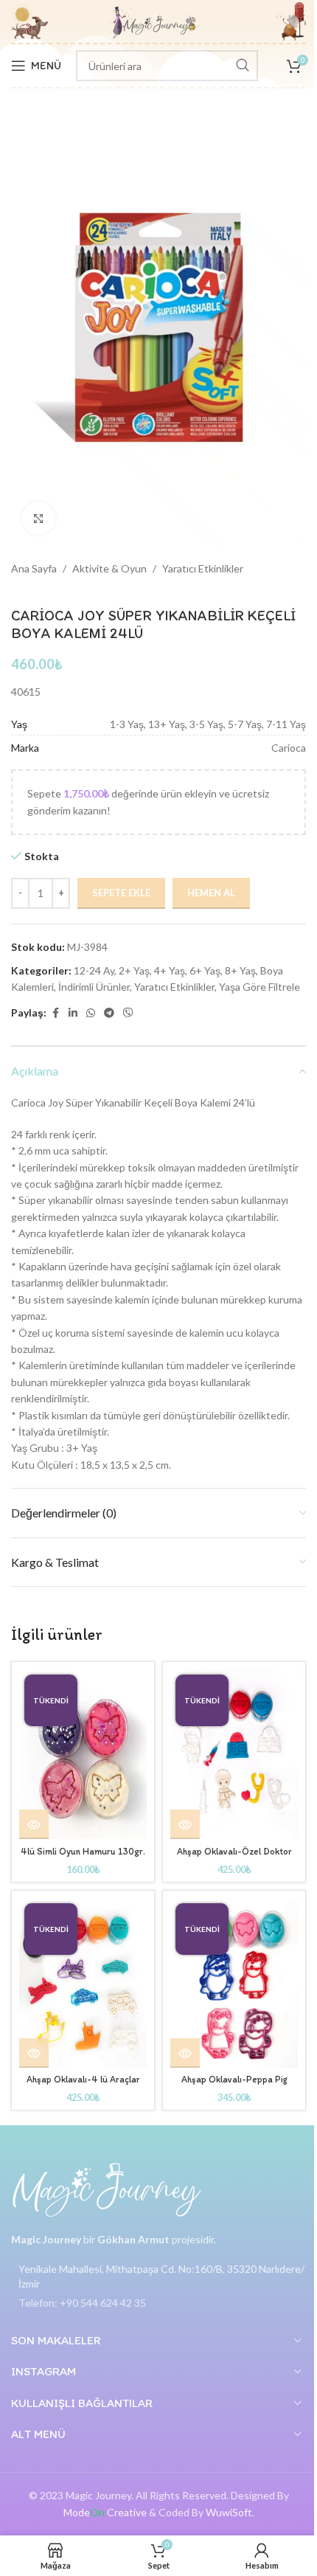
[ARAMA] (243, 66)
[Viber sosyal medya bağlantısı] (128, 1013)
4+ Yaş (170, 970)
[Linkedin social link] (73, 1013)
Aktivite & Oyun (109, 568)
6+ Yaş (205, 970)
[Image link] (107, 2189)
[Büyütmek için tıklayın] (39, 518)
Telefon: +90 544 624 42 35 (82, 2303)
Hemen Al (211, 893)
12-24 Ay (94, 970)
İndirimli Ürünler (94, 987)
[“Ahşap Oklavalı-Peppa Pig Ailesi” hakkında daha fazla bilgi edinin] (185, 2053)
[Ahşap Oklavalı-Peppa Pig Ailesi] (234, 1983)
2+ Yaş (134, 970)
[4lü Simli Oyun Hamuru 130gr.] (83, 1754)
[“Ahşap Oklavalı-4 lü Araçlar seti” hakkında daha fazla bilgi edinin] (34, 2053)
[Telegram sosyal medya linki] (109, 1013)
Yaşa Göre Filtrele (259, 987)
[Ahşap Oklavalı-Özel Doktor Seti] (234, 1754)
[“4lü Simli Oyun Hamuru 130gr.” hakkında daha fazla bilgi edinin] (34, 1824)
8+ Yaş (240, 970)
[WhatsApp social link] (91, 1013)
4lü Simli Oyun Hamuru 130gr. (83, 1851)
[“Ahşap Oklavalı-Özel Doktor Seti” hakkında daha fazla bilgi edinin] (185, 1824)
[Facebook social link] (55, 1013)
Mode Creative (105, 2512)
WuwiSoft (229, 2512)
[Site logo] (155, 20)
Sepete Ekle (121, 893)
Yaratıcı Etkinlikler (203, 568)
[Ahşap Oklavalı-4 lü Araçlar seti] (83, 1983)
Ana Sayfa (34, 568)
